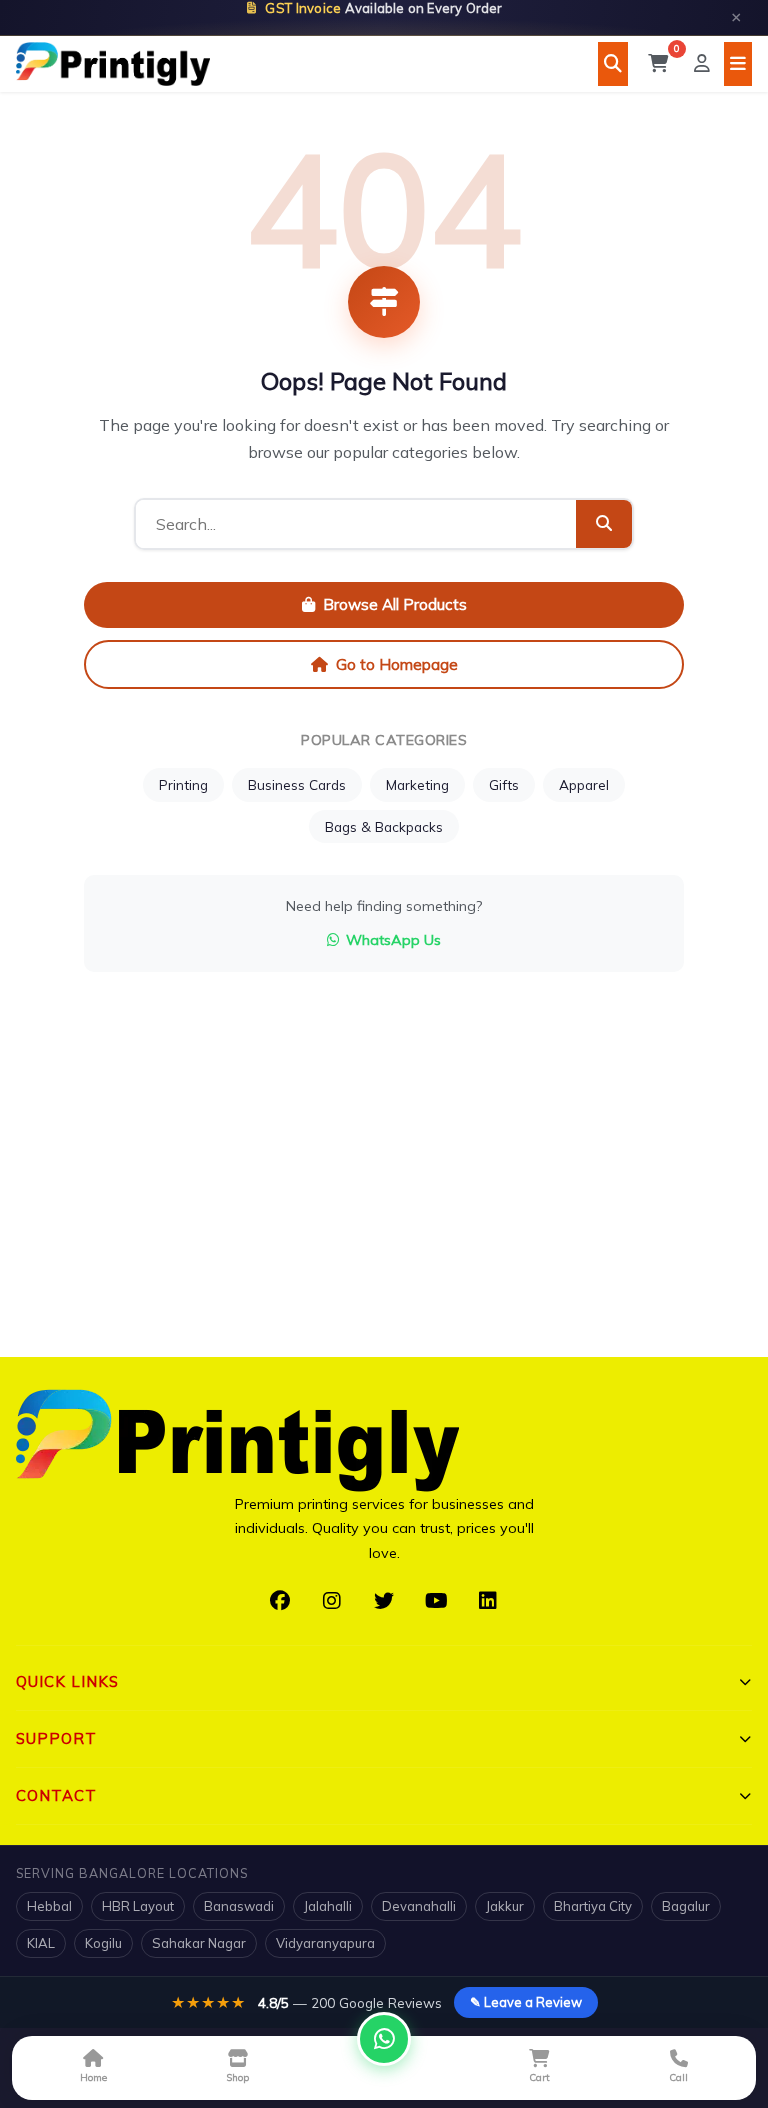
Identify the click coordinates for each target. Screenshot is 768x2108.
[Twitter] (384, 1601)
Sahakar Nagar (199, 1943)
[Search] (613, 64)
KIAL (41, 1943)
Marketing (417, 784)
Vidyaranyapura (325, 1943)
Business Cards (297, 784)
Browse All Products (395, 604)
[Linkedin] (488, 1601)
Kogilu (103, 1943)
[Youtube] (436, 1601)
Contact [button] (56, 1795)
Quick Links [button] (67, 1681)
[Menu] (738, 64)
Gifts (504, 784)
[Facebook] (280, 1601)
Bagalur (686, 1906)
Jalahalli (328, 1906)
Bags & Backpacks (384, 826)
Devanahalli (419, 1906)
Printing (183, 784)
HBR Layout (138, 1906)
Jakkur (505, 1906)
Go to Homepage (397, 664)
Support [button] (56, 1738)
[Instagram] (332, 1601)
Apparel (584, 784)
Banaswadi (239, 1906)
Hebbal (49, 1906)
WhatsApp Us (393, 940)
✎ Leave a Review (526, 2002)
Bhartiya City (593, 1906)
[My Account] (702, 64)
